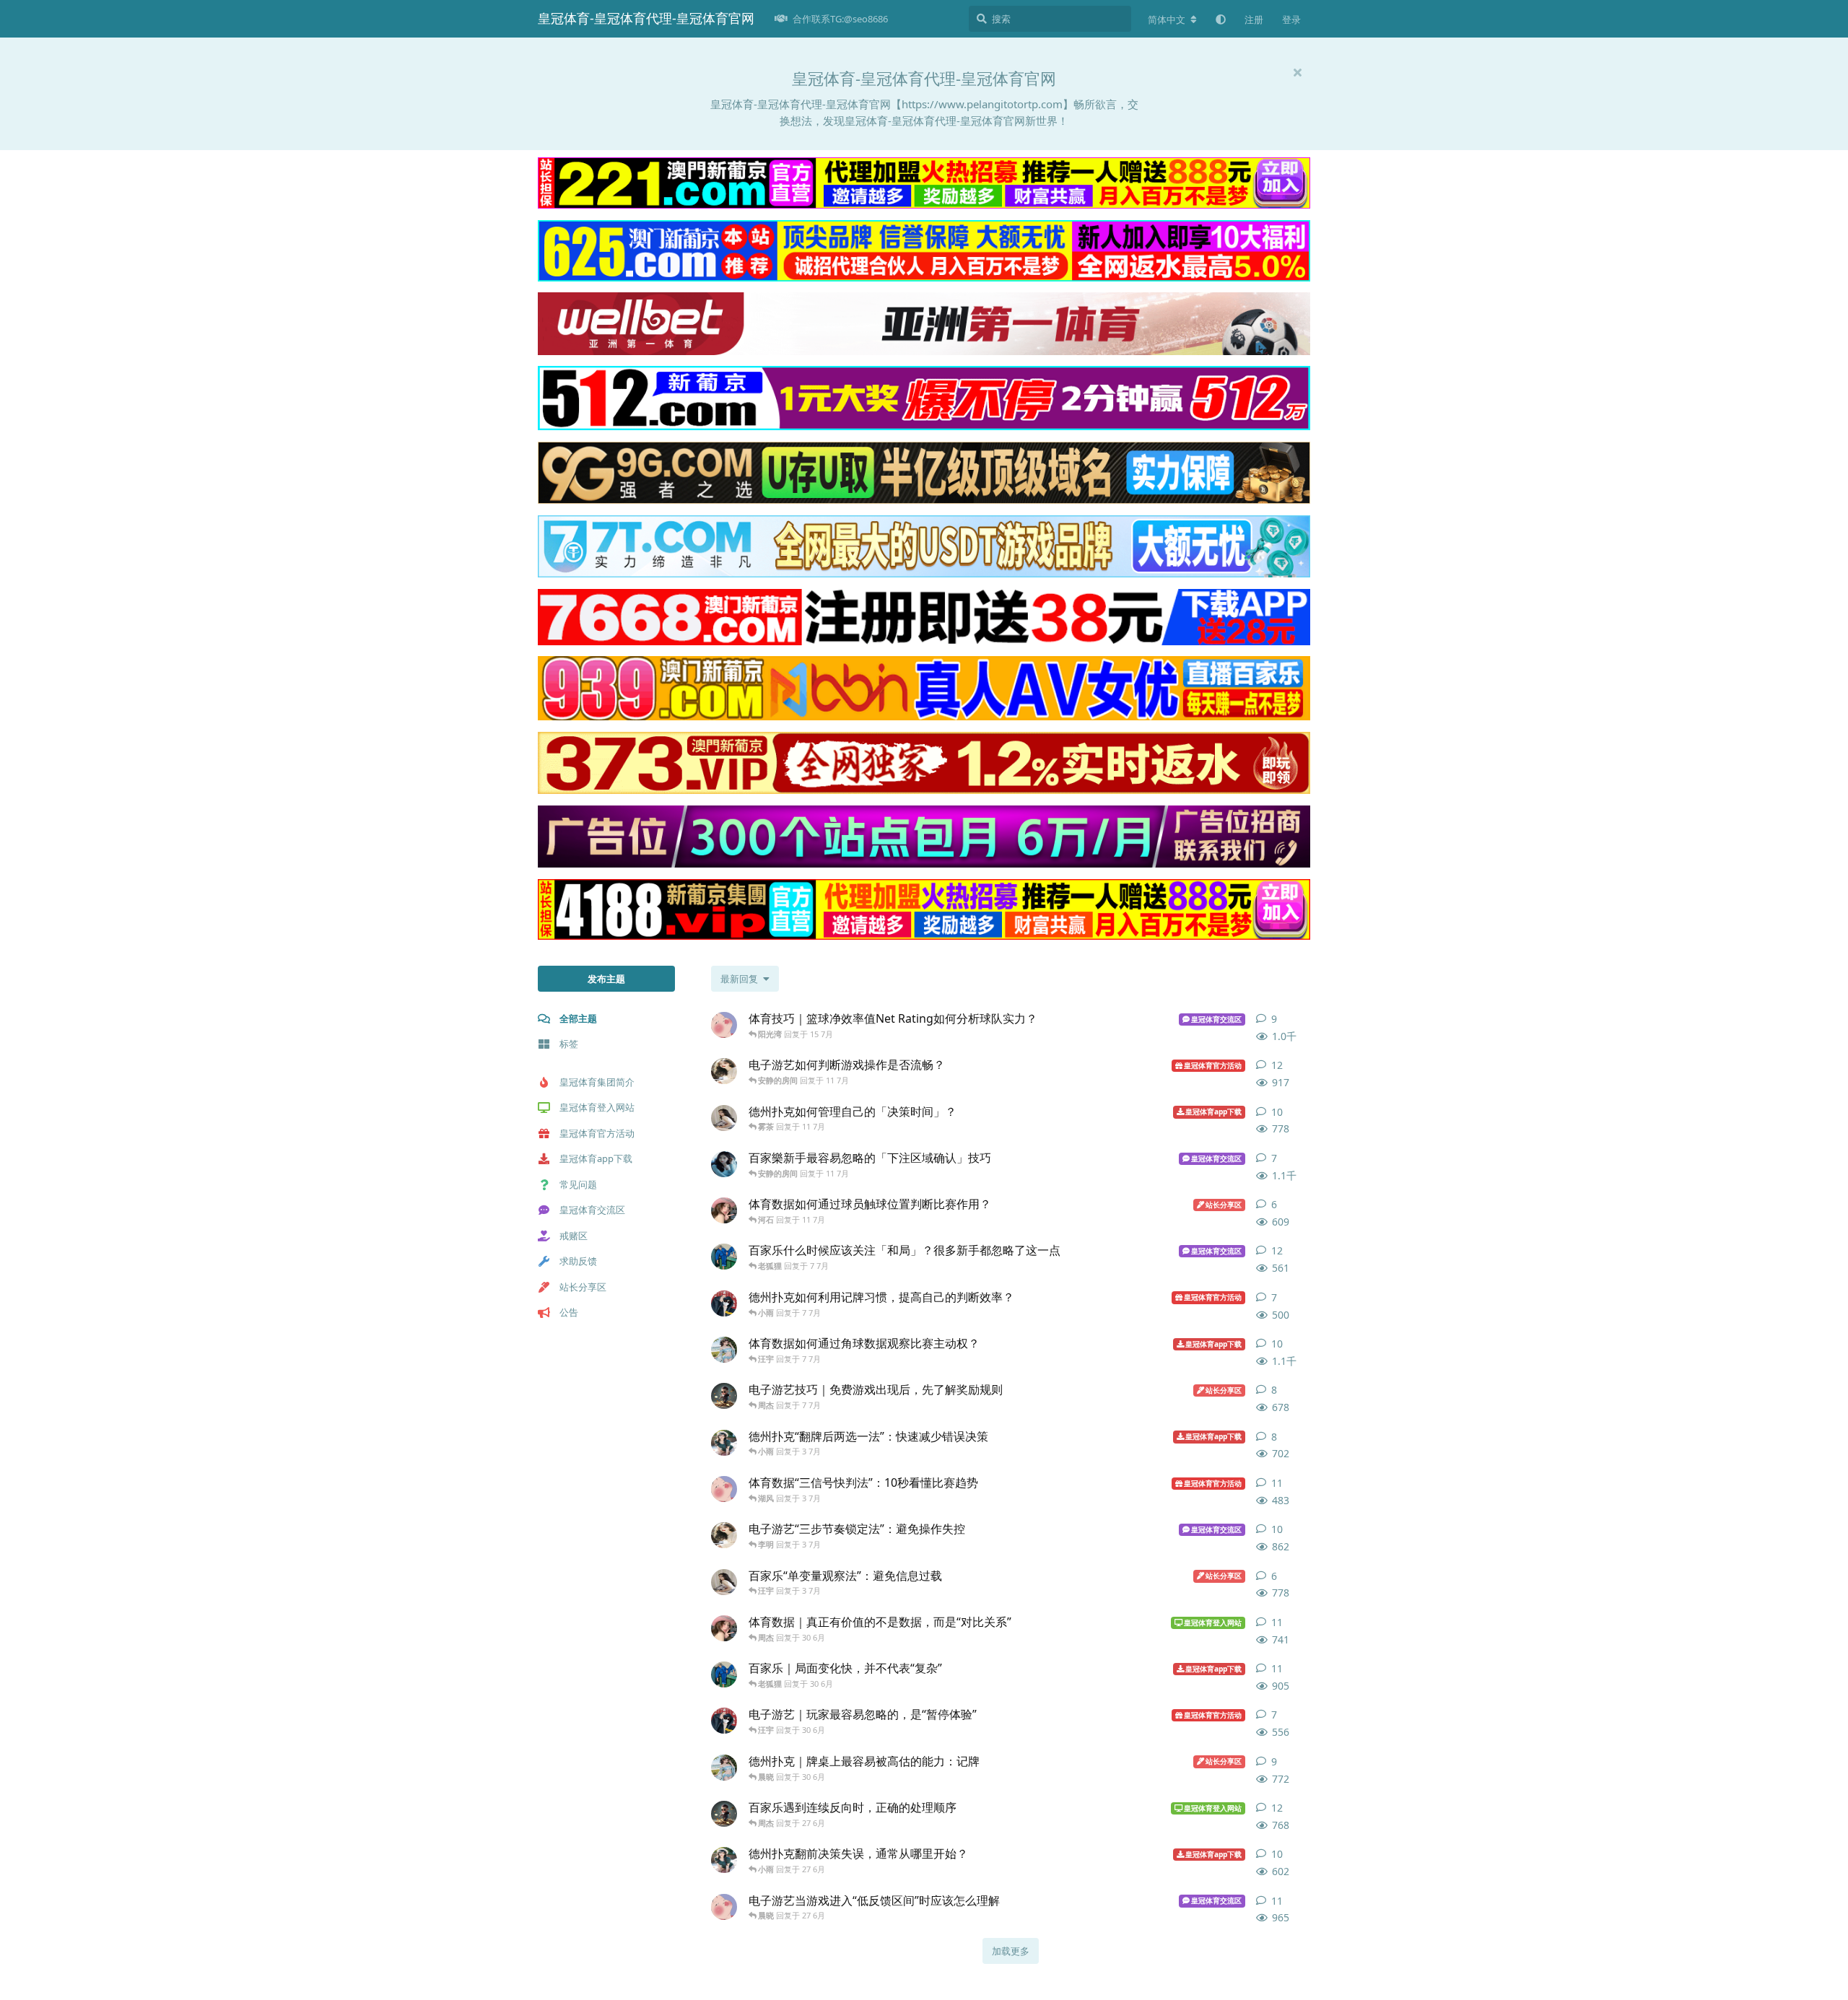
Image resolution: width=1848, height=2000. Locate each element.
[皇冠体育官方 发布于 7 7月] (724, 1257)
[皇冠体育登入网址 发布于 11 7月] (724, 1071)
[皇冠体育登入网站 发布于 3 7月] (724, 1582)
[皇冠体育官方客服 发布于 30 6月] (724, 1768)
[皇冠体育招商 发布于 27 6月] (724, 1860)
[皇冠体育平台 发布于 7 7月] (724, 1396)
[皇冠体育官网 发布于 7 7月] (724, 1304)
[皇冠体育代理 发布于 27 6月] (724, 1907)
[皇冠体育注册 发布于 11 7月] (724, 1164)
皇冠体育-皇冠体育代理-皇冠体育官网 (646, 18)
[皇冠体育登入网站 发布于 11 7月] (724, 1118)
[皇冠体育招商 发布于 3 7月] (724, 1443)
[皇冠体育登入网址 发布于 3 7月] (724, 1535)
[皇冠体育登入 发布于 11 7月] (724, 1210)
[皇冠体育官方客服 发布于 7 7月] (724, 1350)
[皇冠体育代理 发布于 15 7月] (724, 1025)
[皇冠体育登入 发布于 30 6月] (724, 1628)
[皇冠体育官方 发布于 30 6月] (724, 1674)
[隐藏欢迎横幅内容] (1297, 72)
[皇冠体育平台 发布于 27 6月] (724, 1814)
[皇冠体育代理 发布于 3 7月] (724, 1489)
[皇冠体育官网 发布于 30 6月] (724, 1721)
